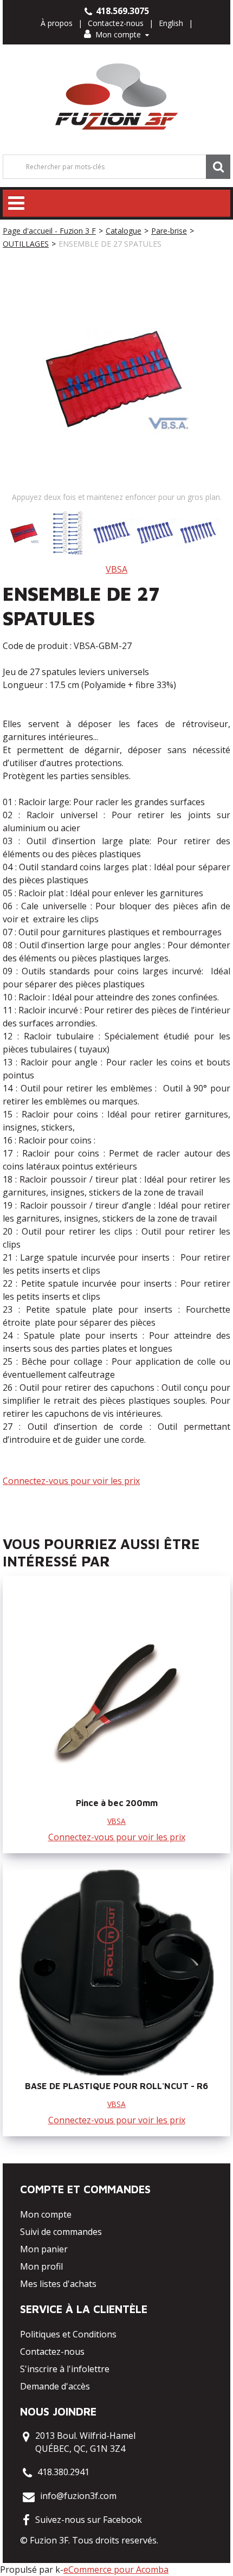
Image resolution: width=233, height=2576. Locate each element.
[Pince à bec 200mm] (116, 1690)
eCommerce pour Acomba (116, 2569)
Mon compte (118, 34)
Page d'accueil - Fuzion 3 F (49, 231)
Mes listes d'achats (58, 2284)
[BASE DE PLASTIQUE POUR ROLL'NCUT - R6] (116, 1973)
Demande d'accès (55, 2386)
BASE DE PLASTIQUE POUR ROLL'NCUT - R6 (116, 2086)
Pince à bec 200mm (117, 1803)
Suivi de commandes (61, 2232)
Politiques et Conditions (68, 2334)
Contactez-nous (116, 23)
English (171, 23)
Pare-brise (169, 231)
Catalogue (124, 231)
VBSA (116, 569)
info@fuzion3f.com (78, 2496)
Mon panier (44, 2249)
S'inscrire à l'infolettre (65, 2369)
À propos (57, 23)
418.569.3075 (121, 11)
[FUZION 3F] (117, 97)
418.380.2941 (63, 2472)
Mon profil (41, 2266)
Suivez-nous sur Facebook (89, 2520)
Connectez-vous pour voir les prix (71, 1481)
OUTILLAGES (26, 244)
